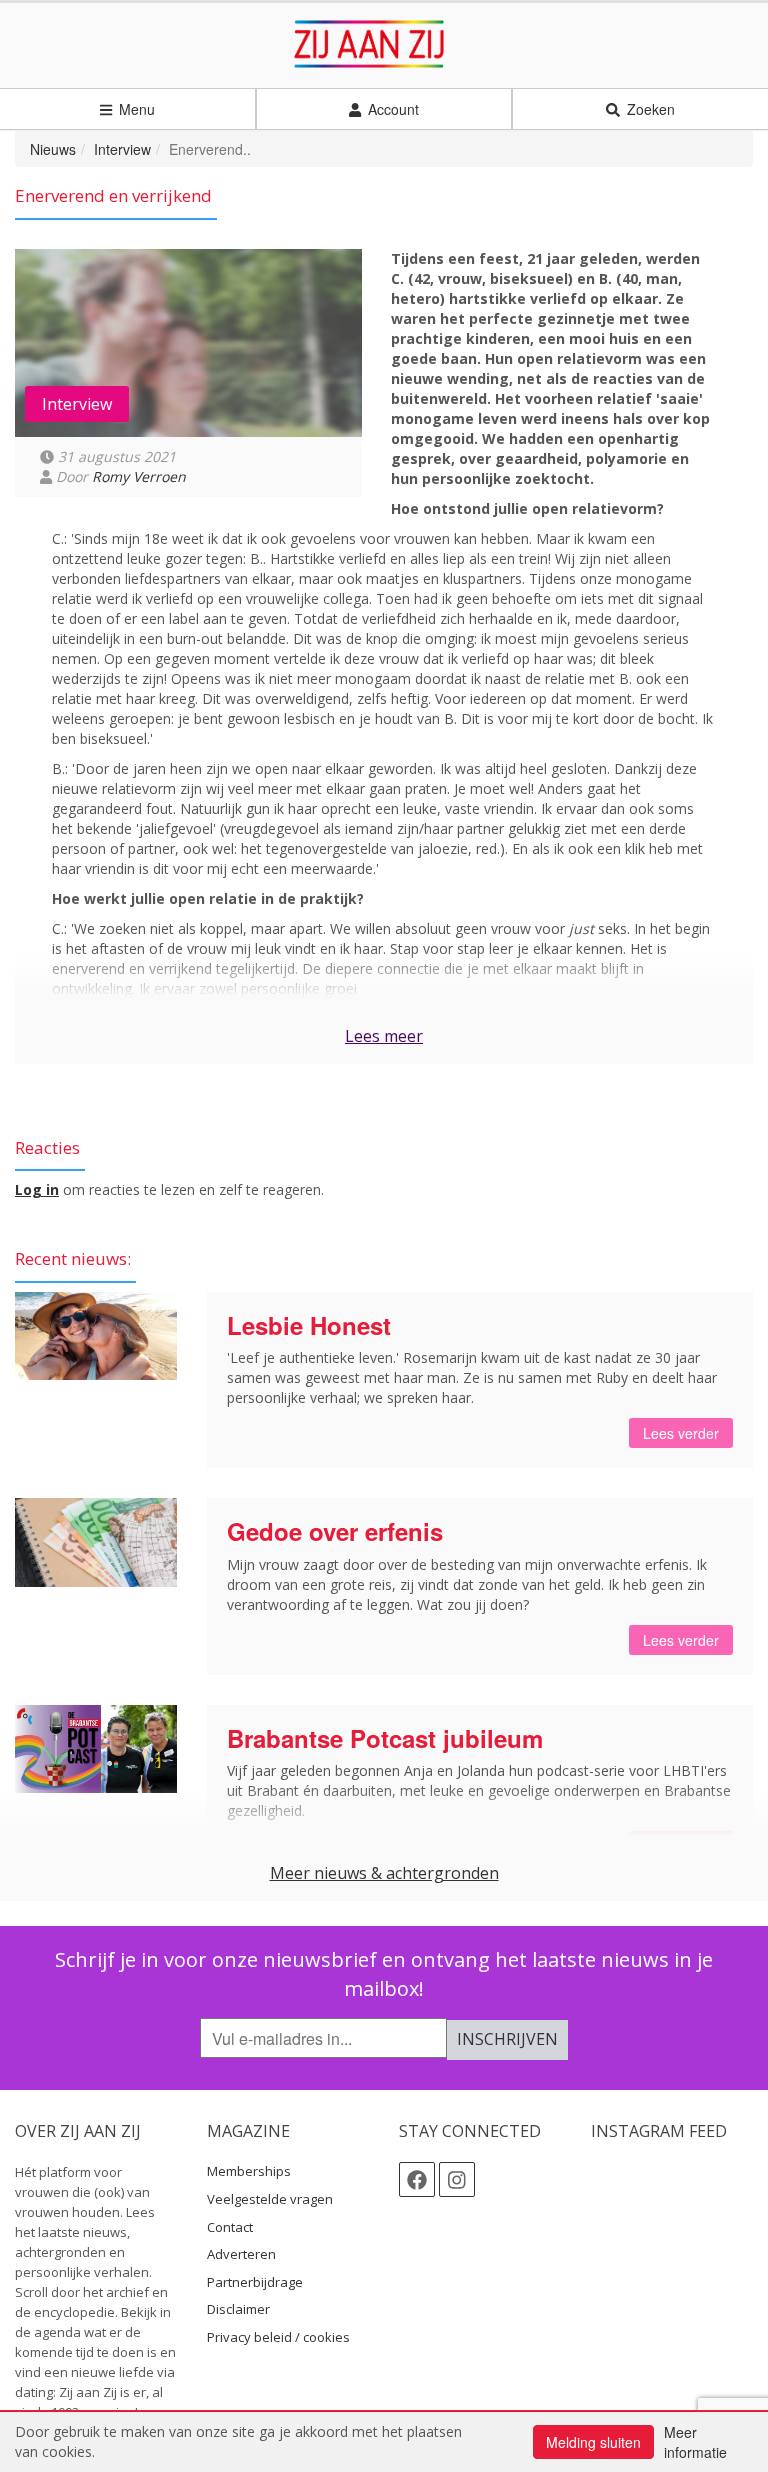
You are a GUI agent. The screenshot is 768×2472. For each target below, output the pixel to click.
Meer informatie (695, 2442)
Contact (230, 2227)
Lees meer (384, 1036)
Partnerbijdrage (255, 2282)
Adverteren (241, 2254)
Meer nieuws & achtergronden (384, 1873)
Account (391, 109)
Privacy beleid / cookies (278, 2337)
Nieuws (53, 149)
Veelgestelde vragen (270, 2199)
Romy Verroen (139, 476)
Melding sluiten (593, 2442)
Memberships (249, 2171)
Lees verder (681, 1433)
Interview (122, 149)
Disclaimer (238, 2309)
